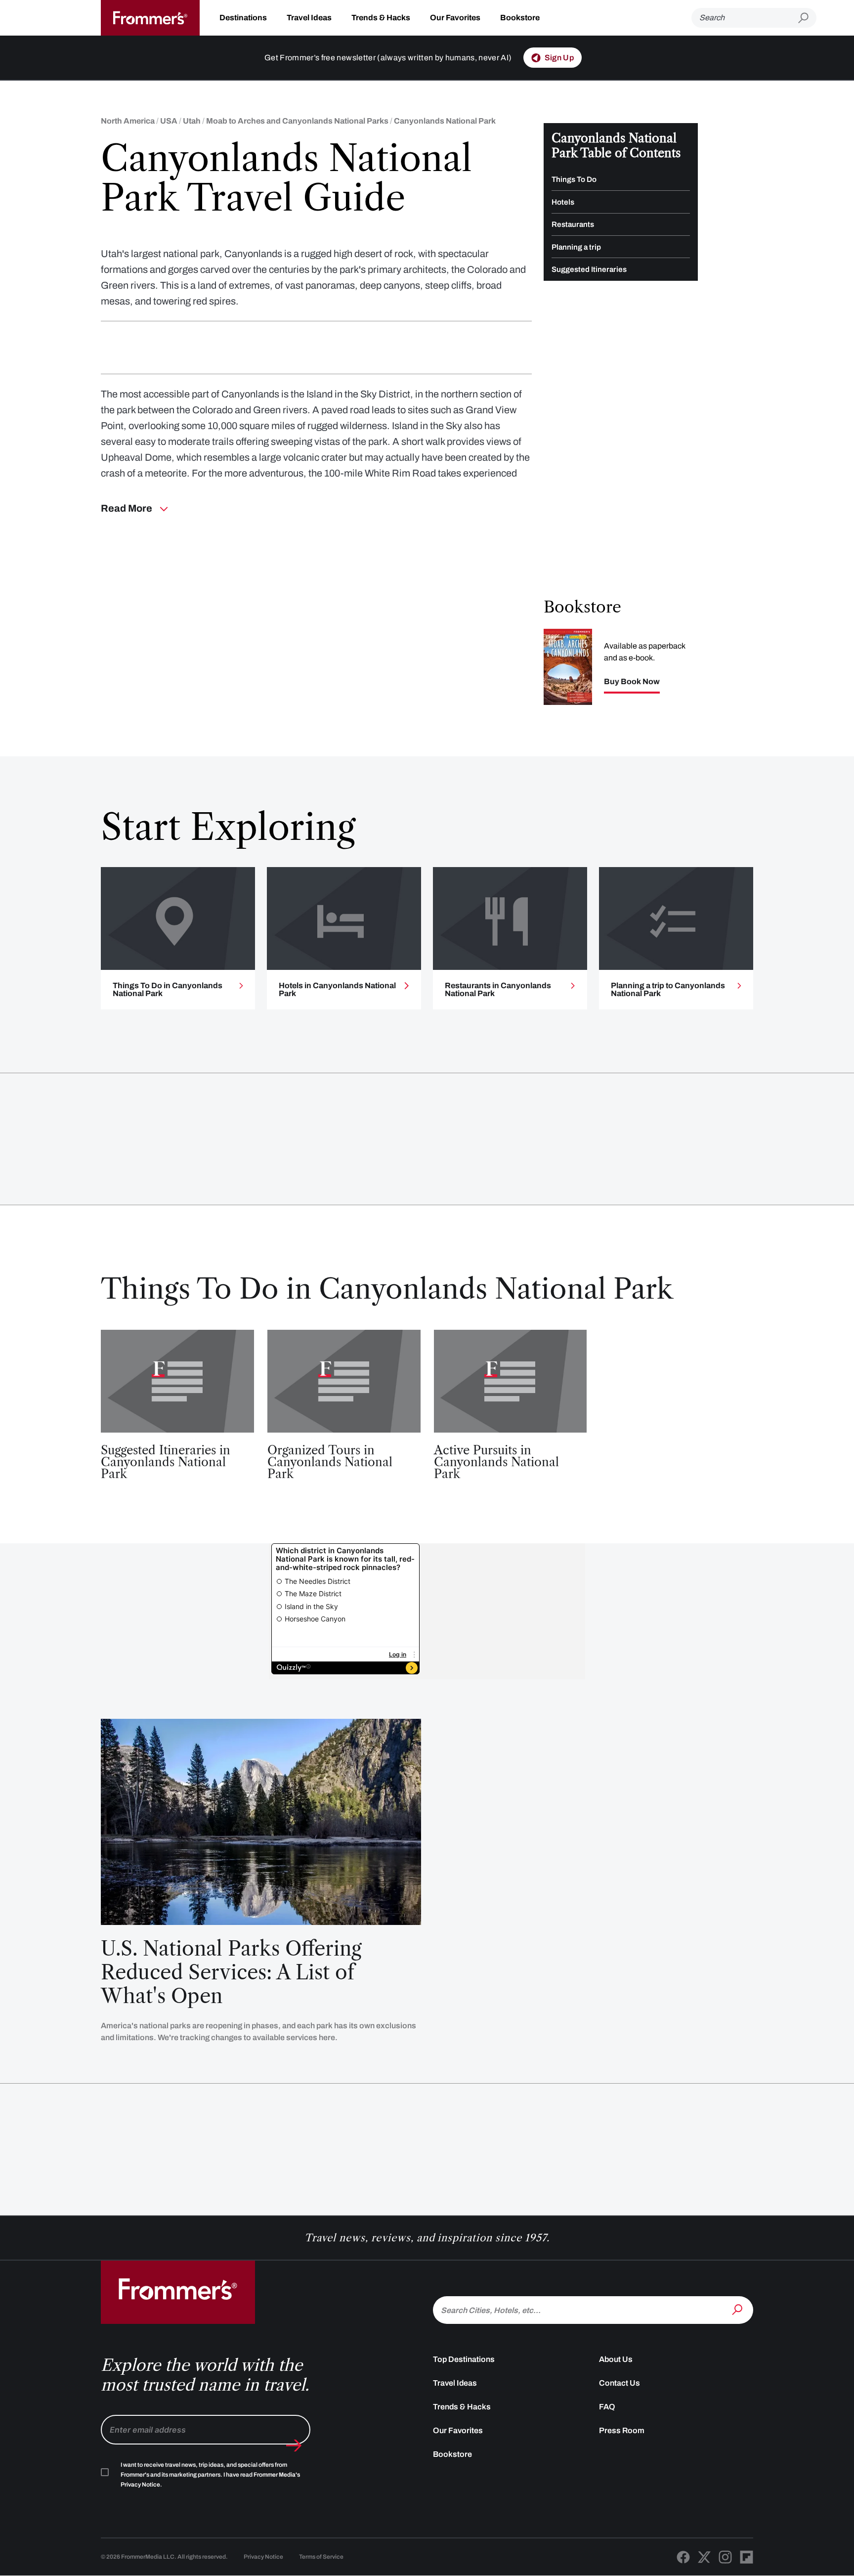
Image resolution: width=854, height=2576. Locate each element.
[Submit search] (807, 18)
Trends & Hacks (381, 18)
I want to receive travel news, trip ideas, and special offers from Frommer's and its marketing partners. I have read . (210, 2475)
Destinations (243, 18)
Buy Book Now (632, 682)
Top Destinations (464, 2359)
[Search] (738, 2309)
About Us (616, 2359)
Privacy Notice (263, 2557)
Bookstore (520, 18)
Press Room (622, 2430)
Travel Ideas (309, 18)
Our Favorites (455, 18)
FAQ (607, 2407)
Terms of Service (321, 2557)
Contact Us (619, 2383)
